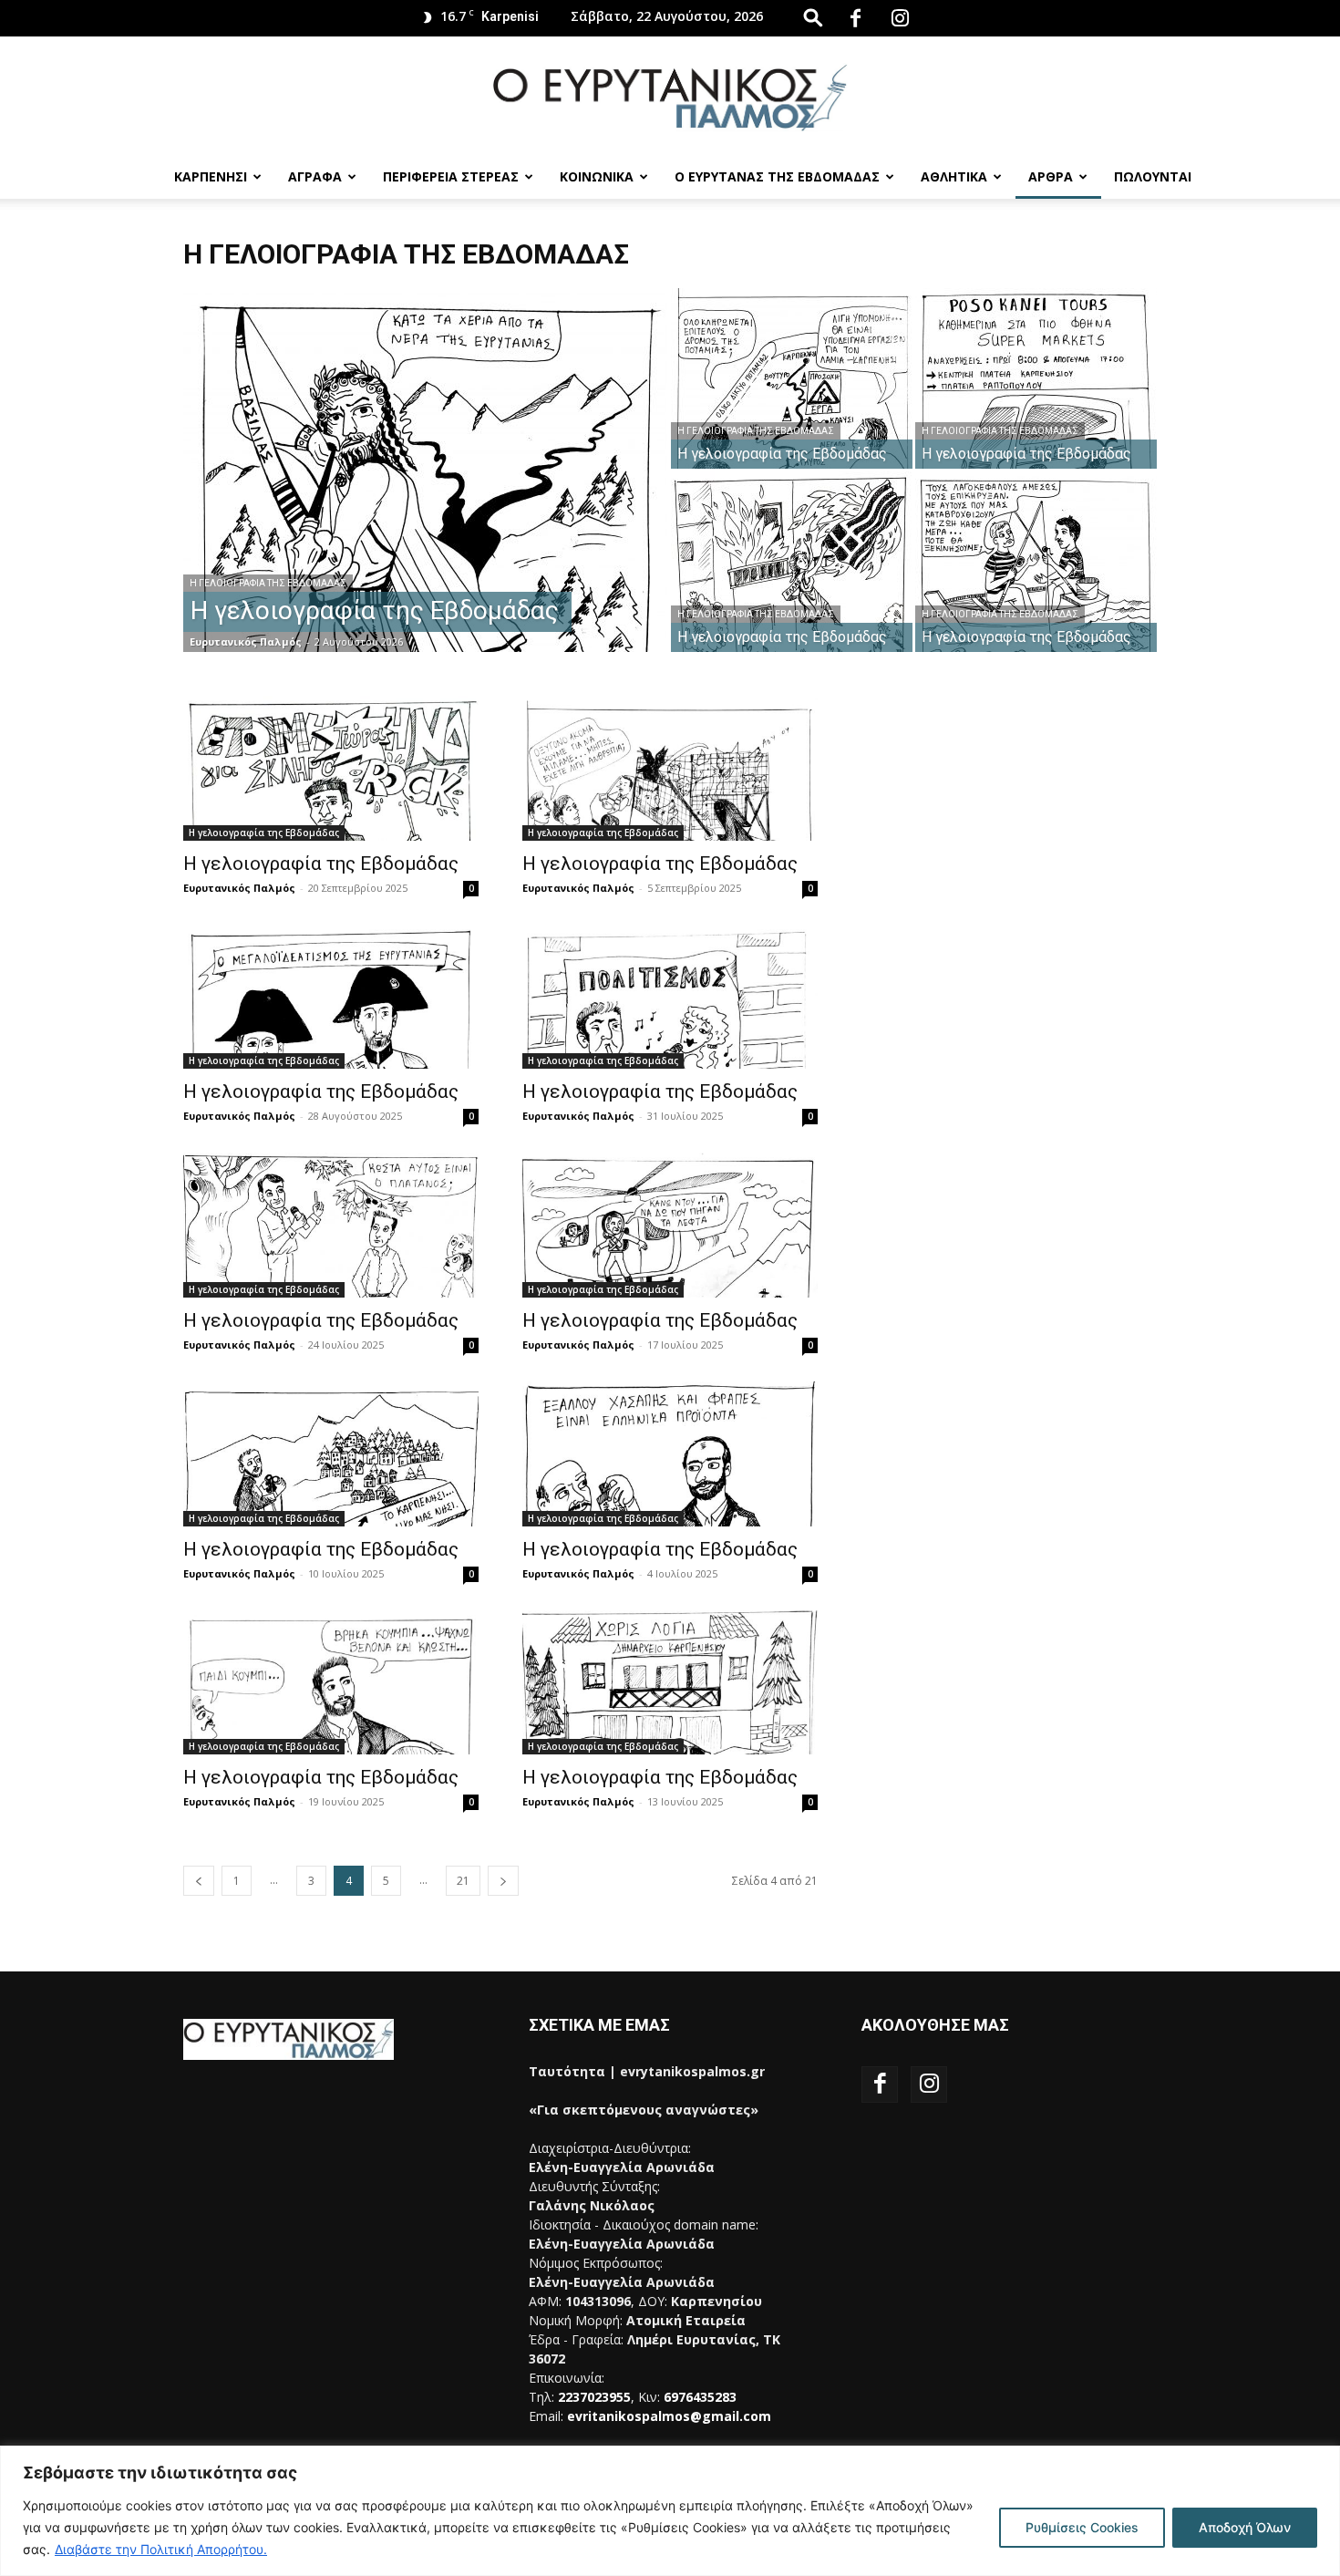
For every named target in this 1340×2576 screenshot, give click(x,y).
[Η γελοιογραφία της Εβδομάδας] (426, 499)
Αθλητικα (954, 176)
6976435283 (700, 2397)
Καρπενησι (211, 176)
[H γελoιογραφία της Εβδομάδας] (331, 768)
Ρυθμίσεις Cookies (1082, 2527)
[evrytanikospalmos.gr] (670, 97)
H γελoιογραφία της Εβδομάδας (321, 864)
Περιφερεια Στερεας (451, 176)
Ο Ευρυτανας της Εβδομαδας (777, 176)
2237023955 (594, 2397)
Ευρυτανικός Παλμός (246, 641)
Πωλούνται (1153, 176)
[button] (813, 17)
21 (463, 1881)
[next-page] (503, 1881)
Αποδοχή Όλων (1245, 2527)
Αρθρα (1051, 176)
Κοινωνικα (597, 176)
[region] (670, 2511)
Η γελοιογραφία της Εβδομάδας (268, 583)
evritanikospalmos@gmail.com (669, 2416)
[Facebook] (855, 18)
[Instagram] (900, 18)
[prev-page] (199, 1881)
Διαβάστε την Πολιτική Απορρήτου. (161, 2549)
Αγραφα (315, 176)
